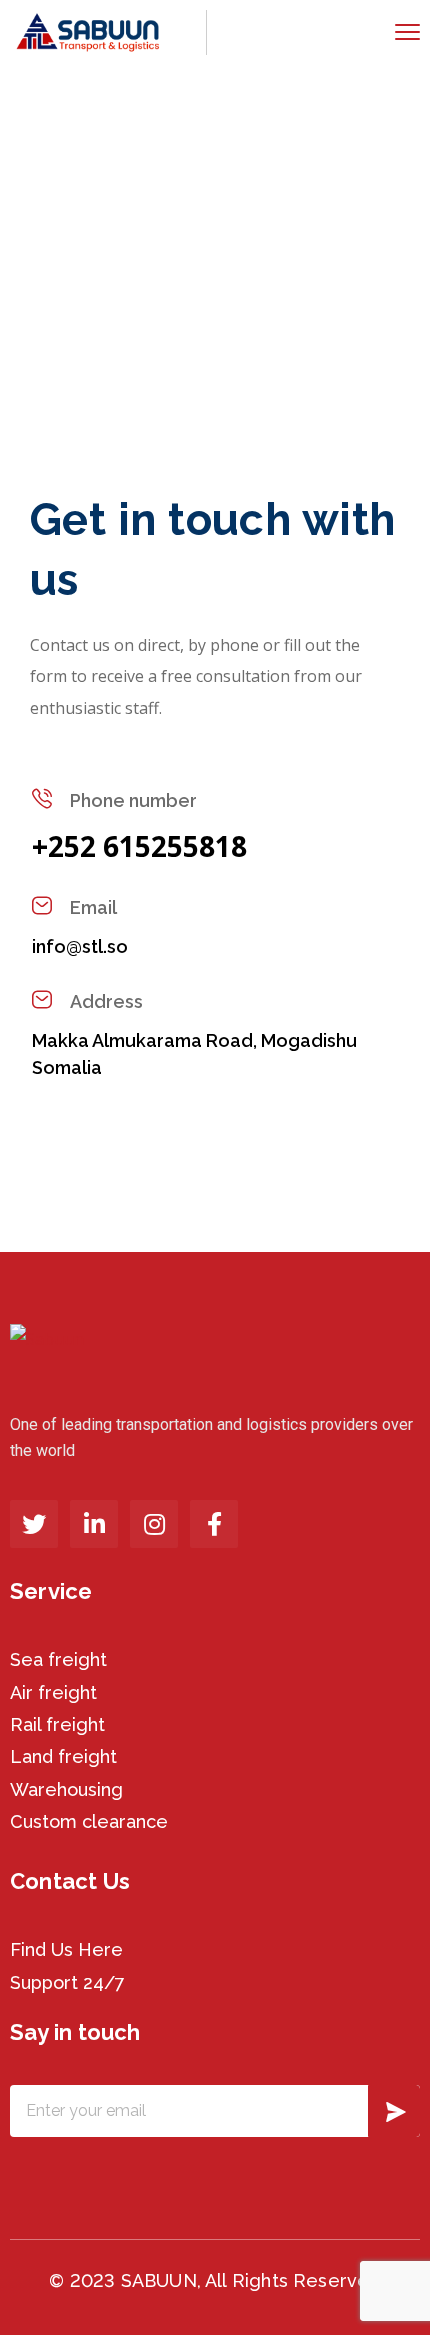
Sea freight (58, 1659)
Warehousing (66, 1789)
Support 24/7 (67, 1982)
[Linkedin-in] (94, 1524)
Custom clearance (89, 1821)
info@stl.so (80, 946)
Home (43, 242)
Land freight (63, 1756)
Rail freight (57, 1724)
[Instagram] (154, 1524)
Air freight (53, 1692)
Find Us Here (66, 1949)
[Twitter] (34, 1524)
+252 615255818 (139, 846)
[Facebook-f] (214, 1524)
